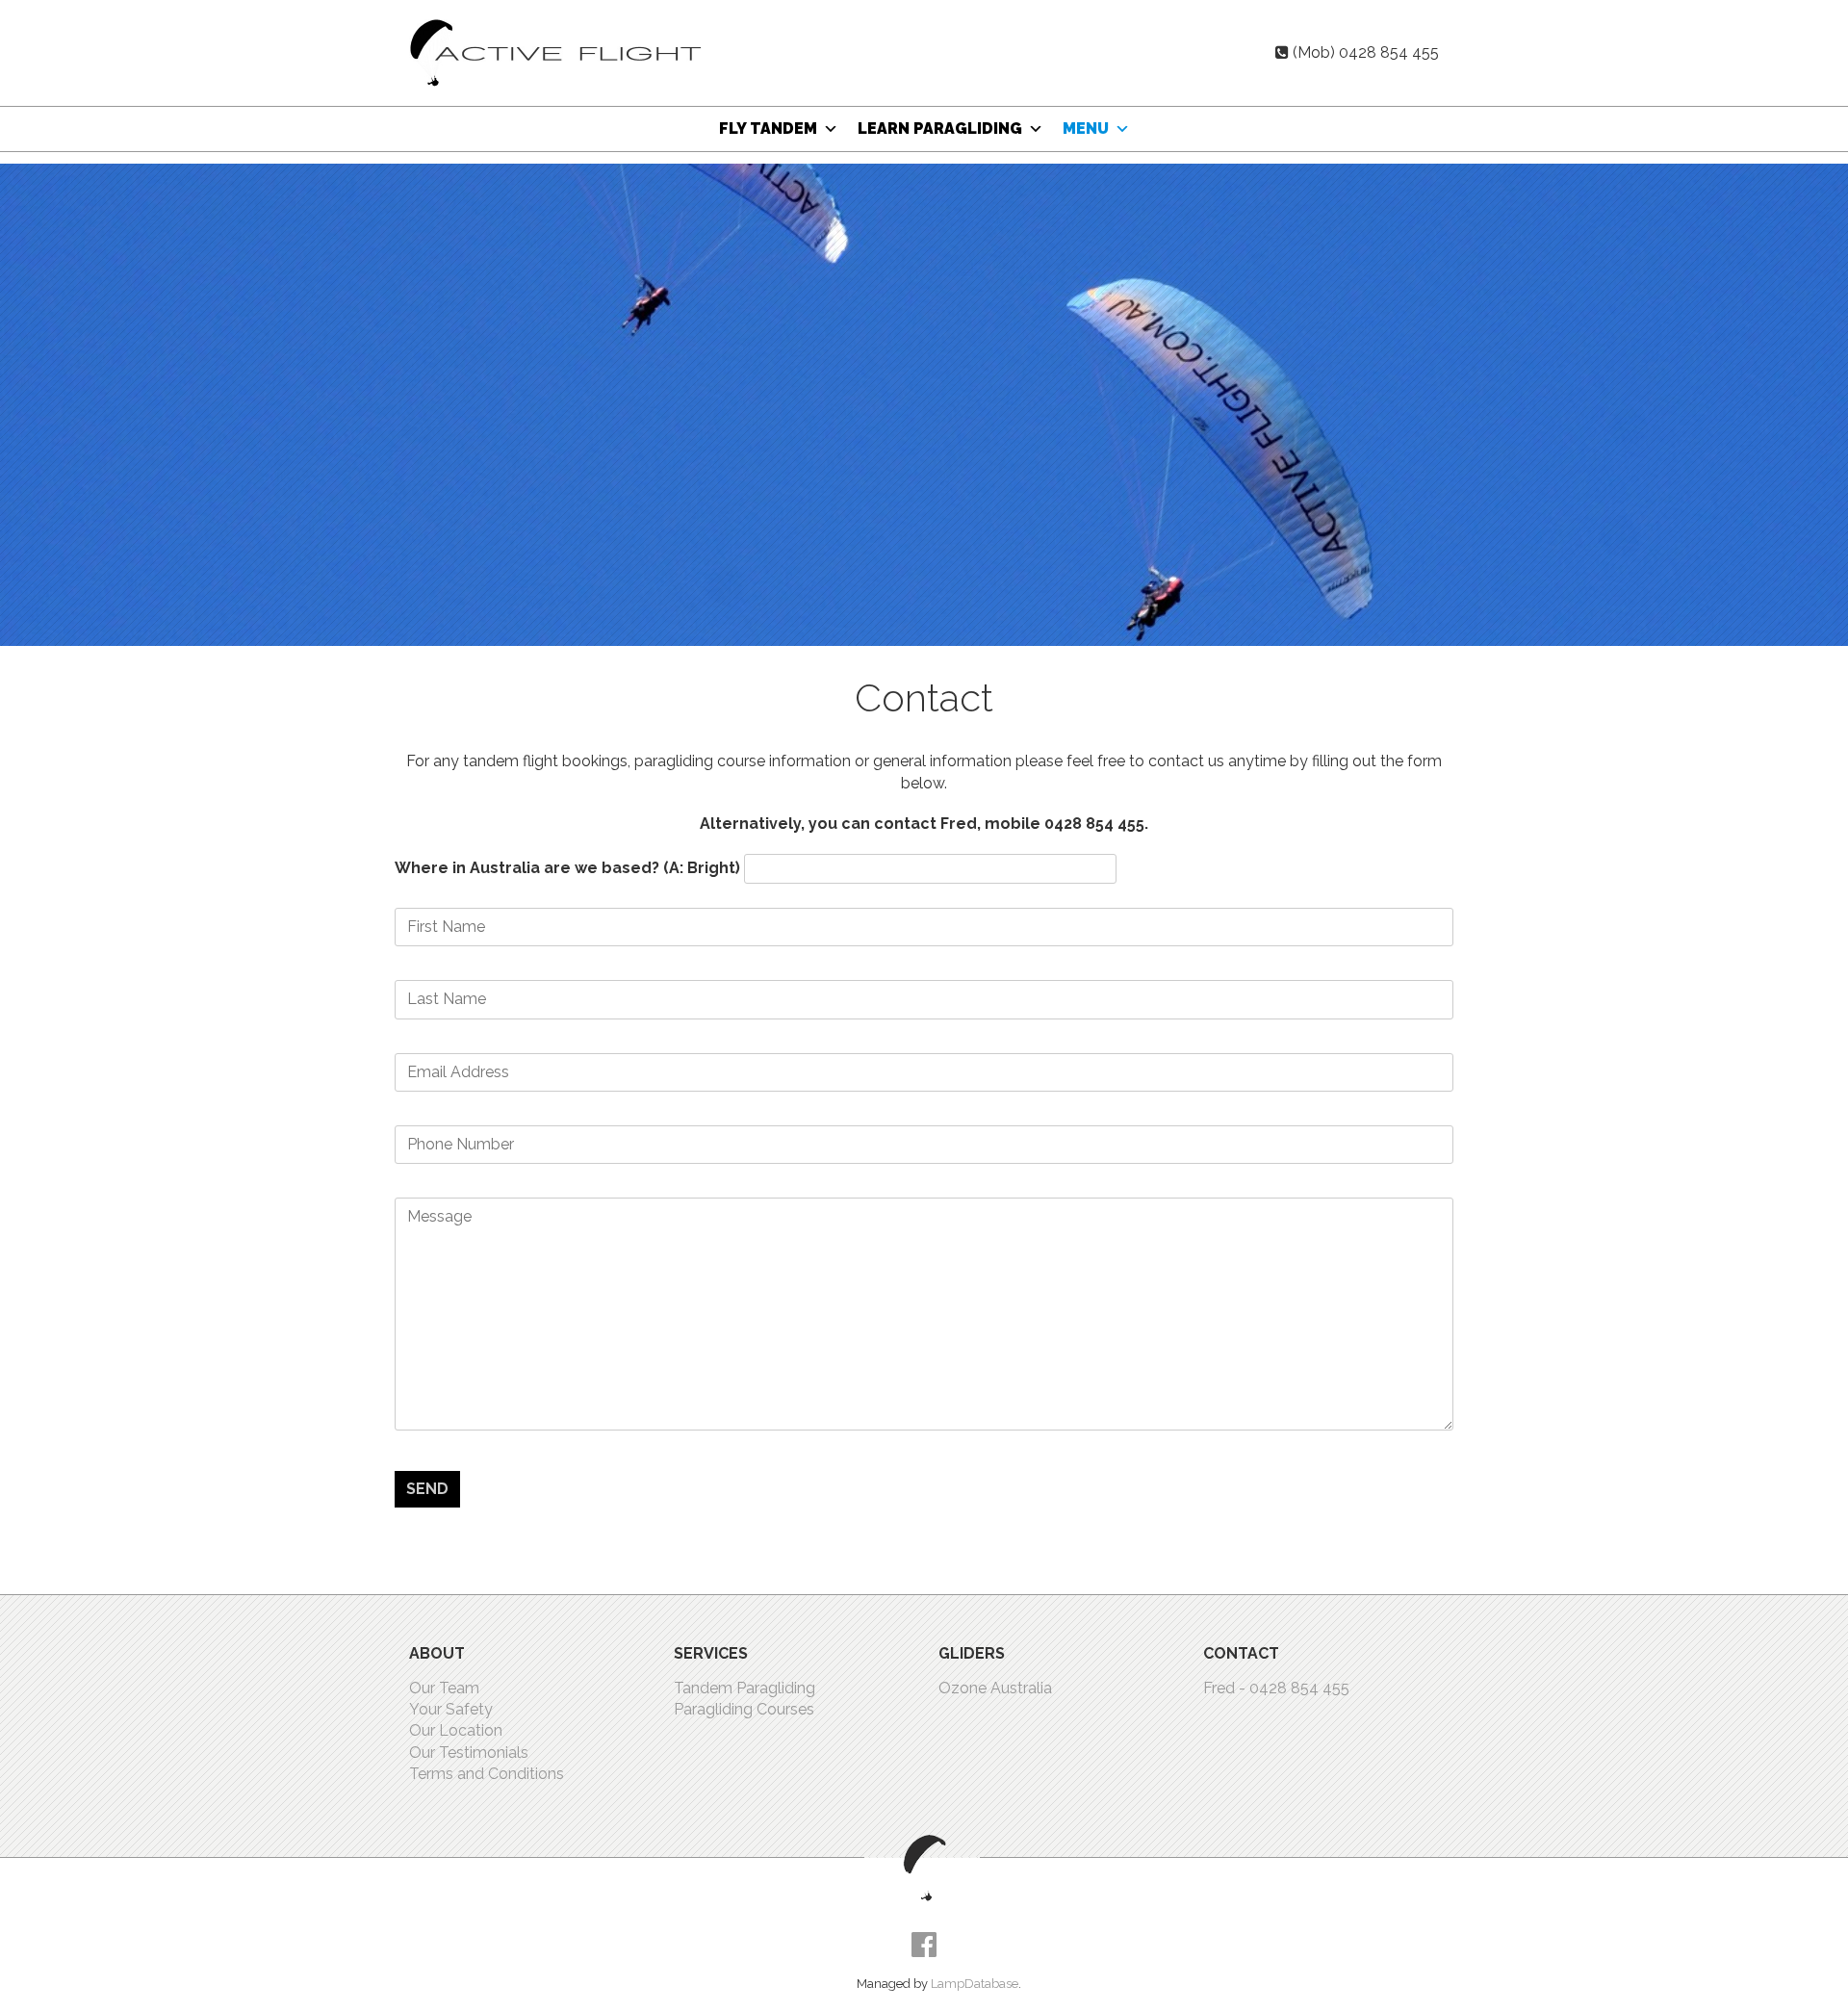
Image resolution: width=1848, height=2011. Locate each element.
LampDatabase (975, 1984)
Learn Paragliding (940, 129)
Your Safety (451, 1709)
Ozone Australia (995, 1688)
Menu (1086, 129)
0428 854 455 (1299, 1688)
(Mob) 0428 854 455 (1366, 52)
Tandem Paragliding (744, 1688)
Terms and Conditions (487, 1774)
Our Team (444, 1688)
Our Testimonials (469, 1753)
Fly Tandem (768, 129)
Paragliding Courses (744, 1709)
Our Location (456, 1730)
